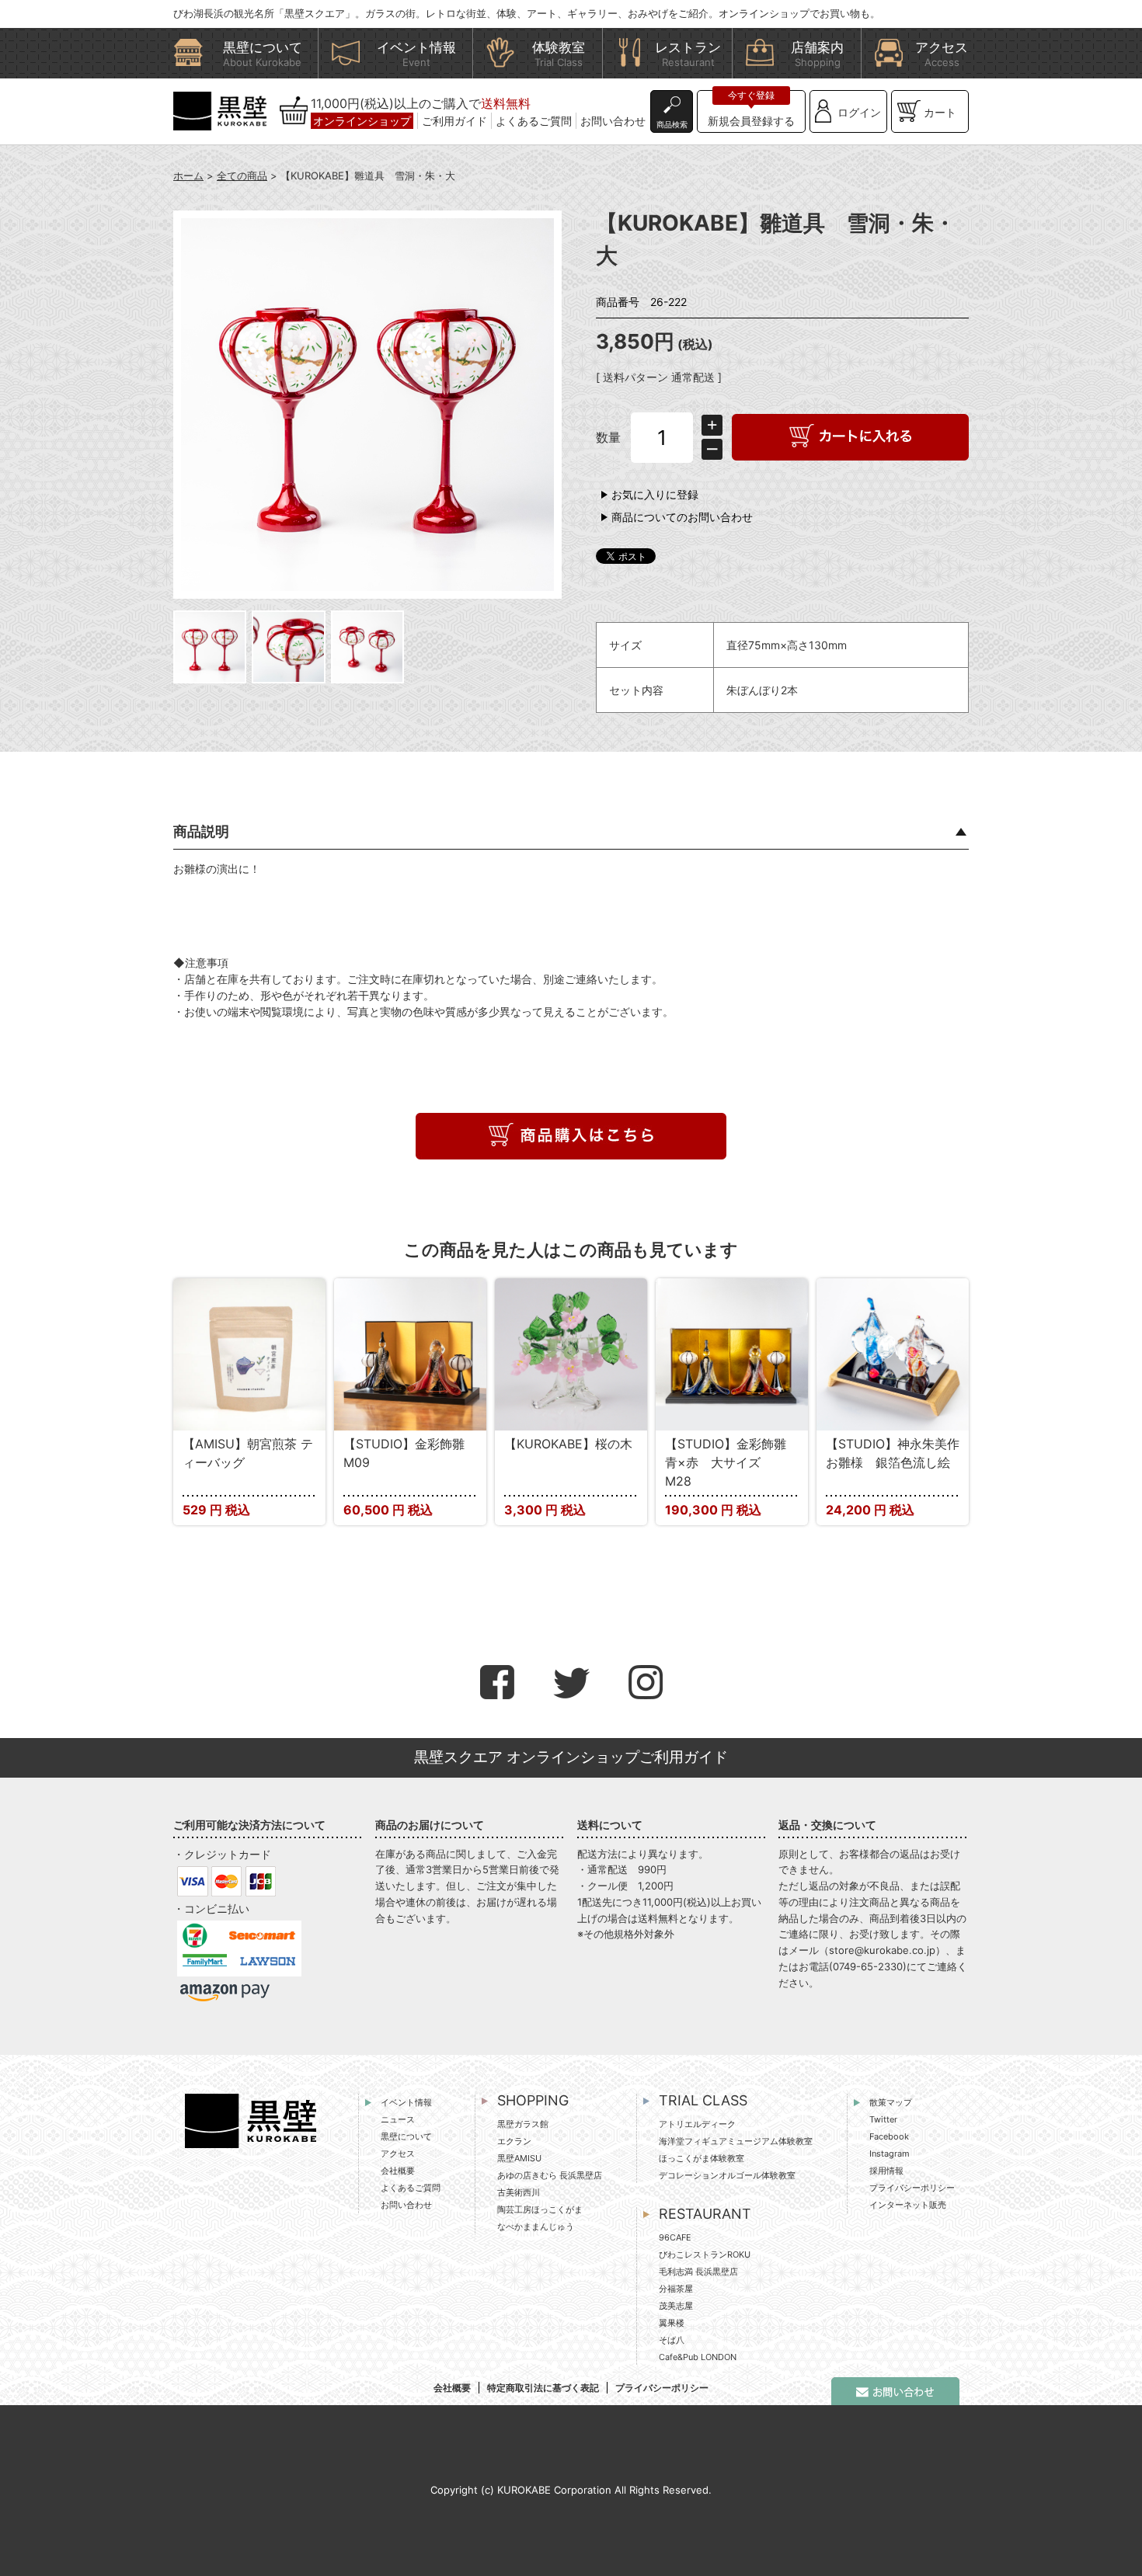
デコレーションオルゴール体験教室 (727, 2175)
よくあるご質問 (534, 121)
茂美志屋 (676, 2306)
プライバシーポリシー (912, 2188)
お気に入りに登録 (655, 494)
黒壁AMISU (519, 2158)
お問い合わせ (613, 121)
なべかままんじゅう (536, 2227)
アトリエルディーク (697, 2124)
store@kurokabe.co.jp (882, 1950)
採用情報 (886, 2171)
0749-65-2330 (868, 1966)
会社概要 (398, 2171)
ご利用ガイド (454, 121)
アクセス (398, 2154)
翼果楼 (672, 2323)
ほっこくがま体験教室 (702, 2158)
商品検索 (672, 124)
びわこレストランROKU (705, 2254)
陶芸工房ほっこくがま (540, 2209)
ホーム (188, 176)
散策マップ (891, 2102)
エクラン (514, 2141)
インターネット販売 (908, 2205)
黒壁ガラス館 (523, 2124)
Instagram (890, 2154)
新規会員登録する (751, 121)
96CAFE (675, 2237)
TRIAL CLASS (703, 2100)
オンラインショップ (362, 121)
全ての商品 (242, 176)
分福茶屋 (676, 2289)
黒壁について (406, 2136)
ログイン (859, 112)
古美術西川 (519, 2192)
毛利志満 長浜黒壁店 (698, 2272)
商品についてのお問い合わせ (682, 517)
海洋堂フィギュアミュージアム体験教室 (736, 2141)
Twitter (883, 2119)
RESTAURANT (705, 2214)
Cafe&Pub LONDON (698, 2357)
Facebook (889, 2136)
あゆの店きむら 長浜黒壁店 (550, 2175)
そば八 (672, 2340)
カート (940, 112)
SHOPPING (533, 2100)
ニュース (398, 2119)
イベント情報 (406, 2102)
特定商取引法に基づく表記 (543, 2388)
